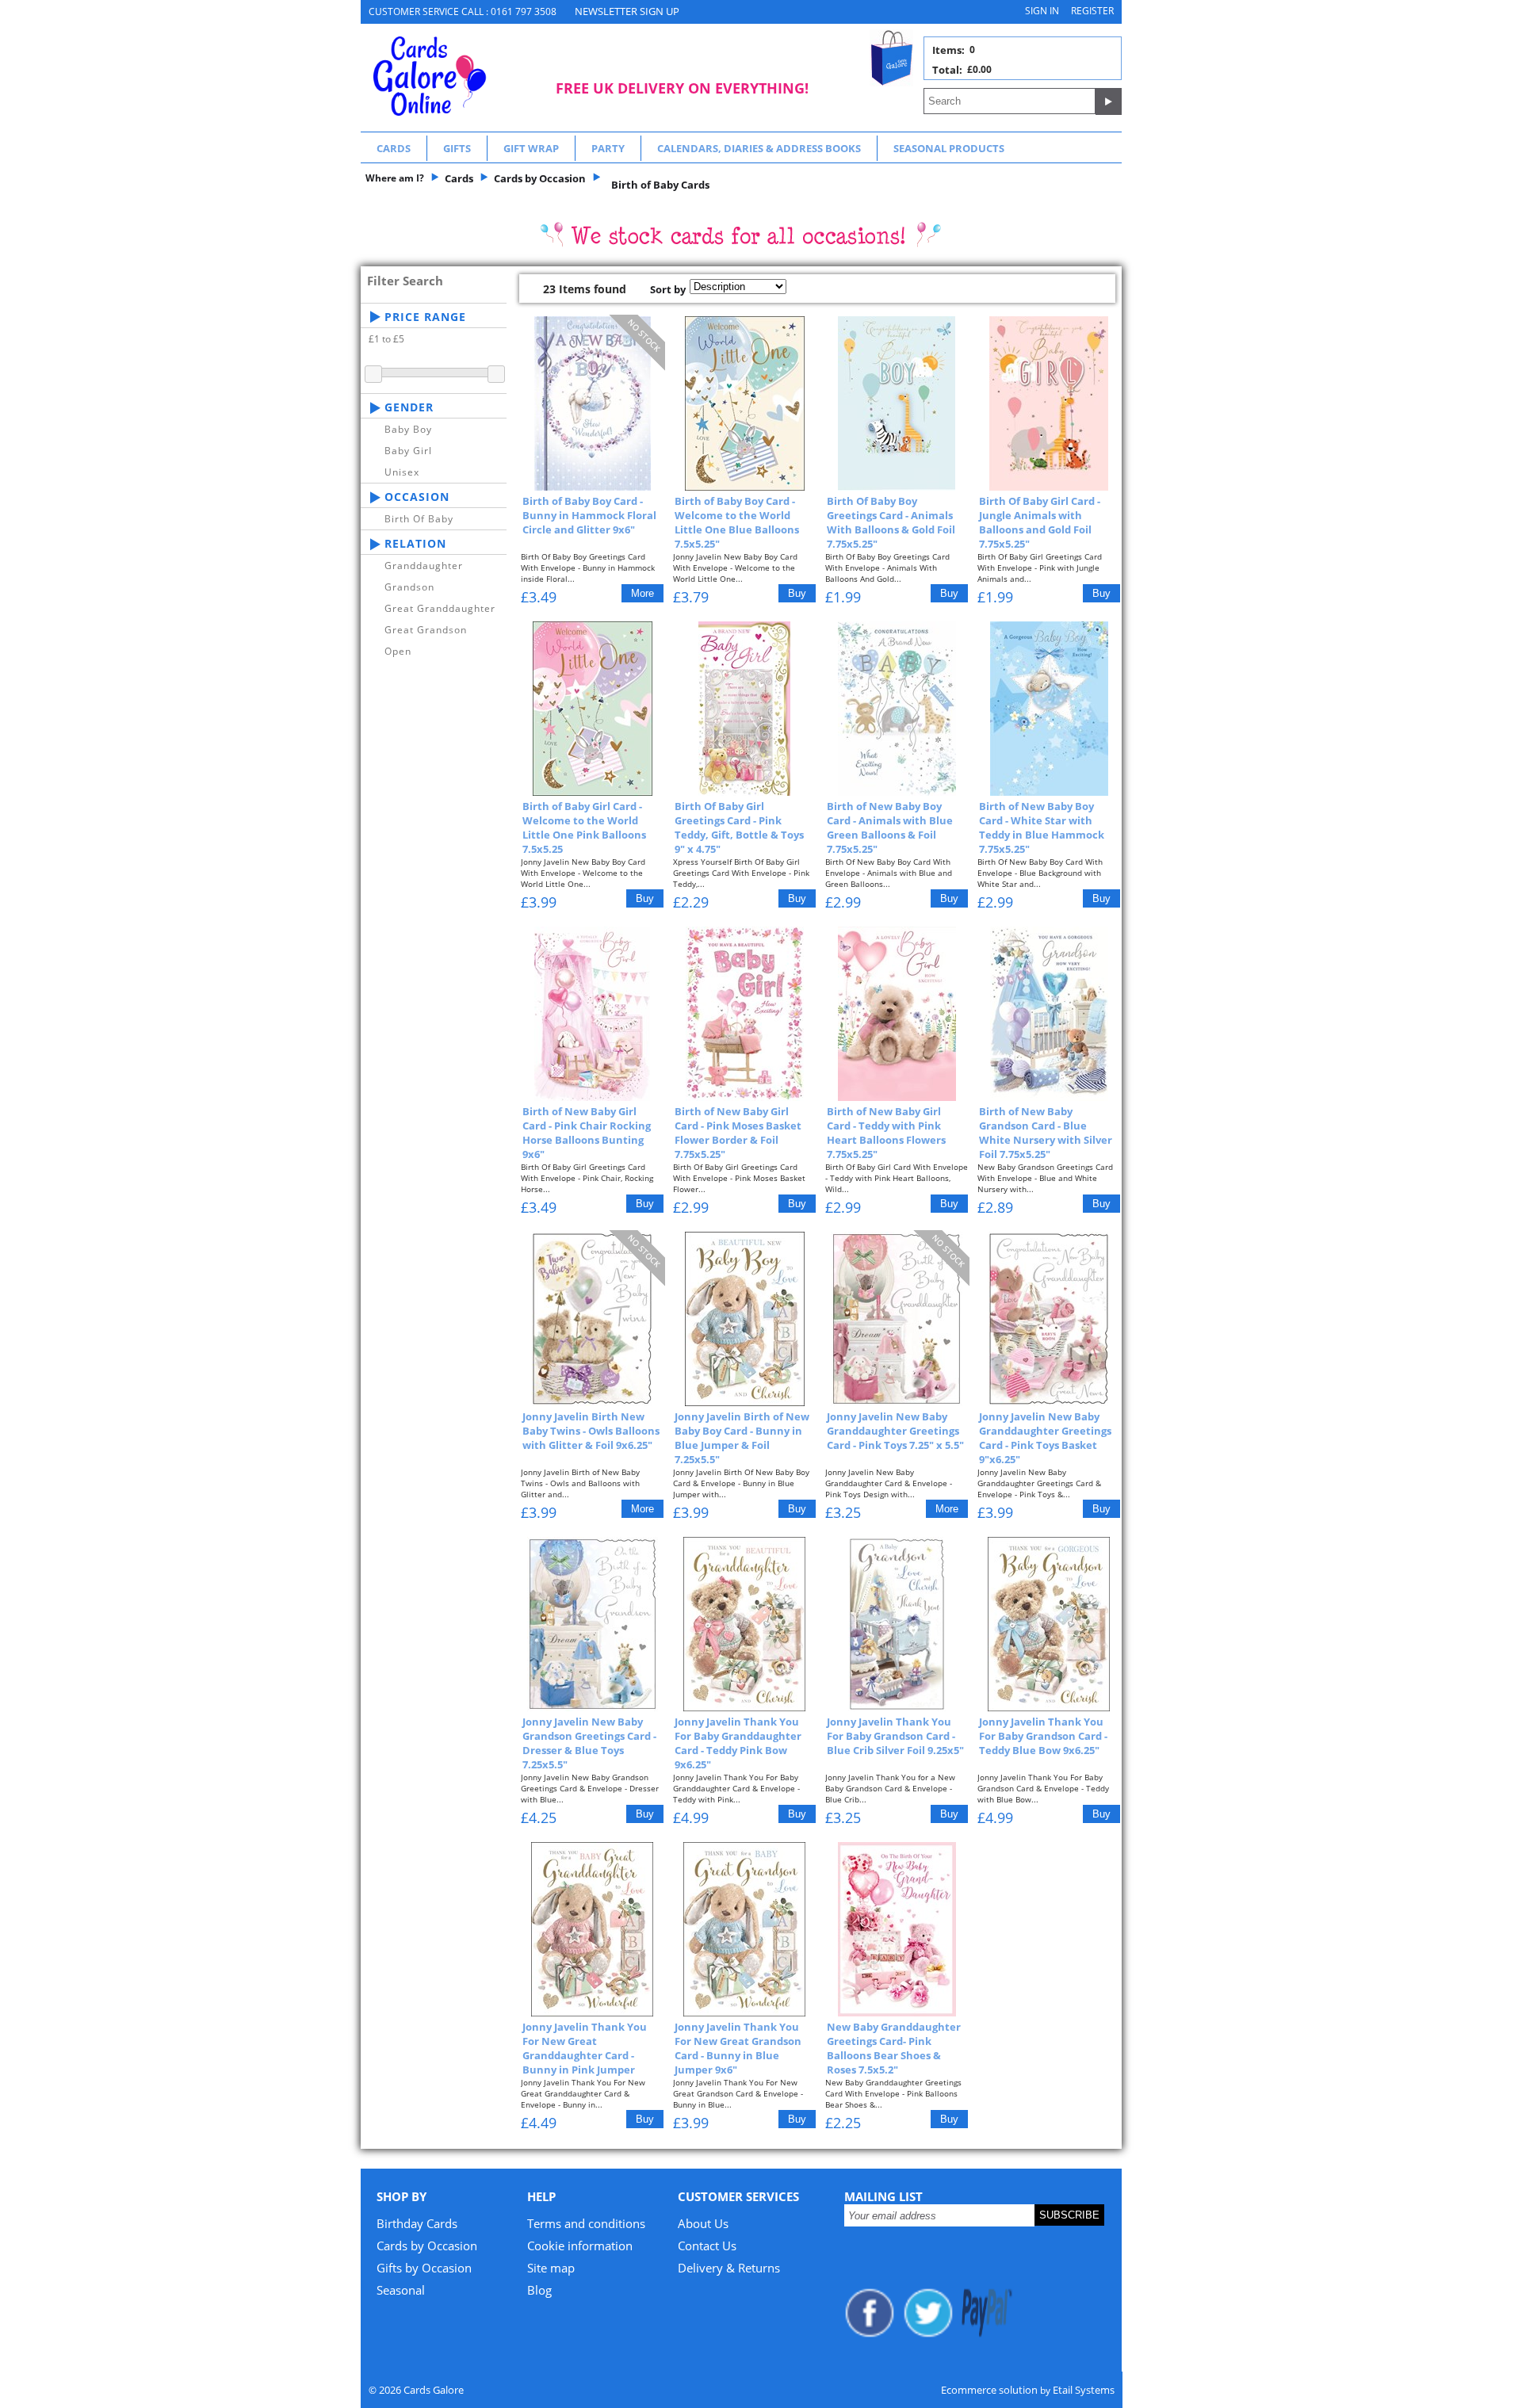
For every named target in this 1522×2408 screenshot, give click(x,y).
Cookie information (580, 2246)
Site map (551, 2268)
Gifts (457, 148)
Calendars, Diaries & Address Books (759, 148)
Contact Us (707, 2246)
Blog (539, 2290)
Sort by (668, 289)
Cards (394, 148)
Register (1092, 11)
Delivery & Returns (729, 2268)
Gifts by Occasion (424, 2268)
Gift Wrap (531, 148)
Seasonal (401, 2290)
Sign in (1042, 11)
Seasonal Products (949, 148)
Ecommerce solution (989, 2390)
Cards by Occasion (427, 2246)
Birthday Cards (417, 2223)
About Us (703, 2223)
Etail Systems (1084, 2390)
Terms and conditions (586, 2223)
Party (608, 148)
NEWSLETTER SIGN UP (627, 11)
